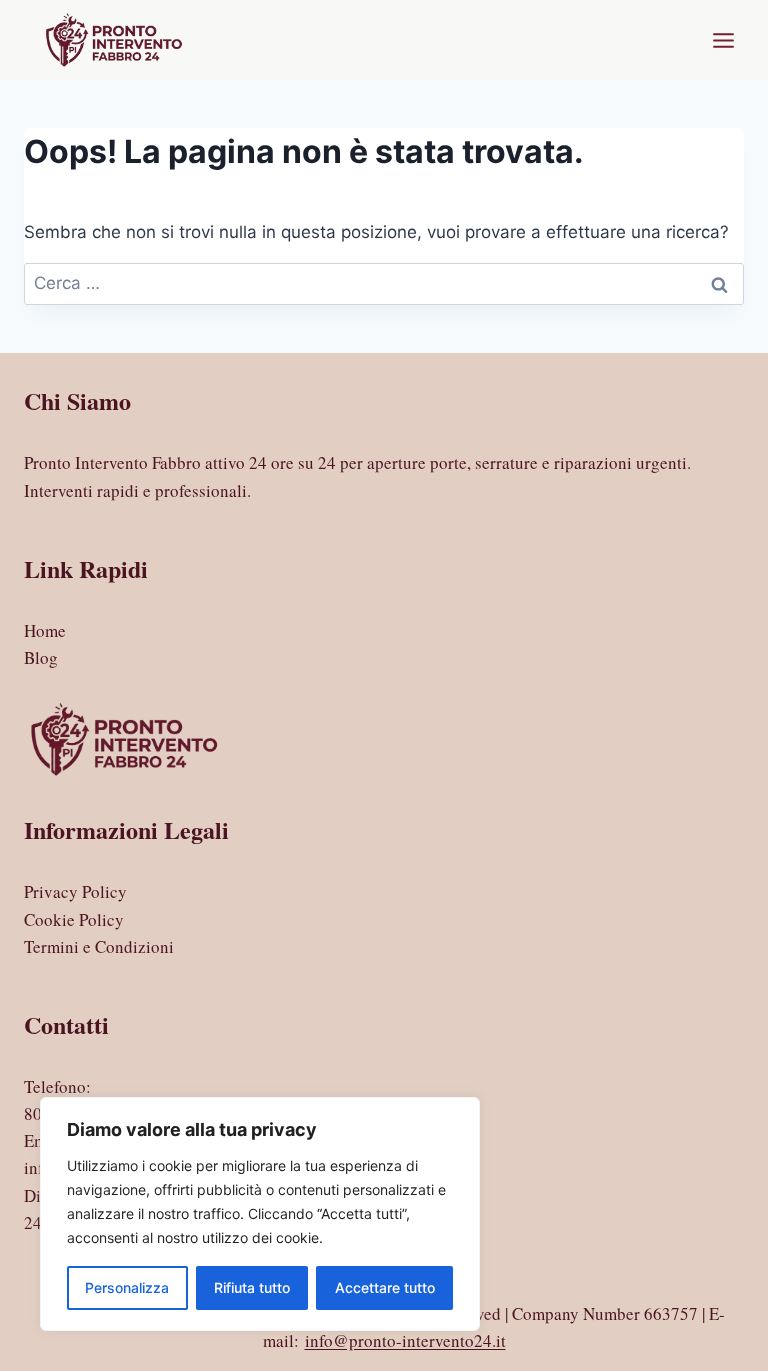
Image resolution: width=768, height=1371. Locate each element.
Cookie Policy (74, 919)
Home (45, 630)
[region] (260, 1214)
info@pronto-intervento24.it (405, 1340)
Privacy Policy (75, 891)
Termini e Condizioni (99, 946)
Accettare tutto (385, 1287)
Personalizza (127, 1287)
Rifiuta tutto (252, 1287)
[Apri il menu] (723, 40)
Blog (41, 657)
